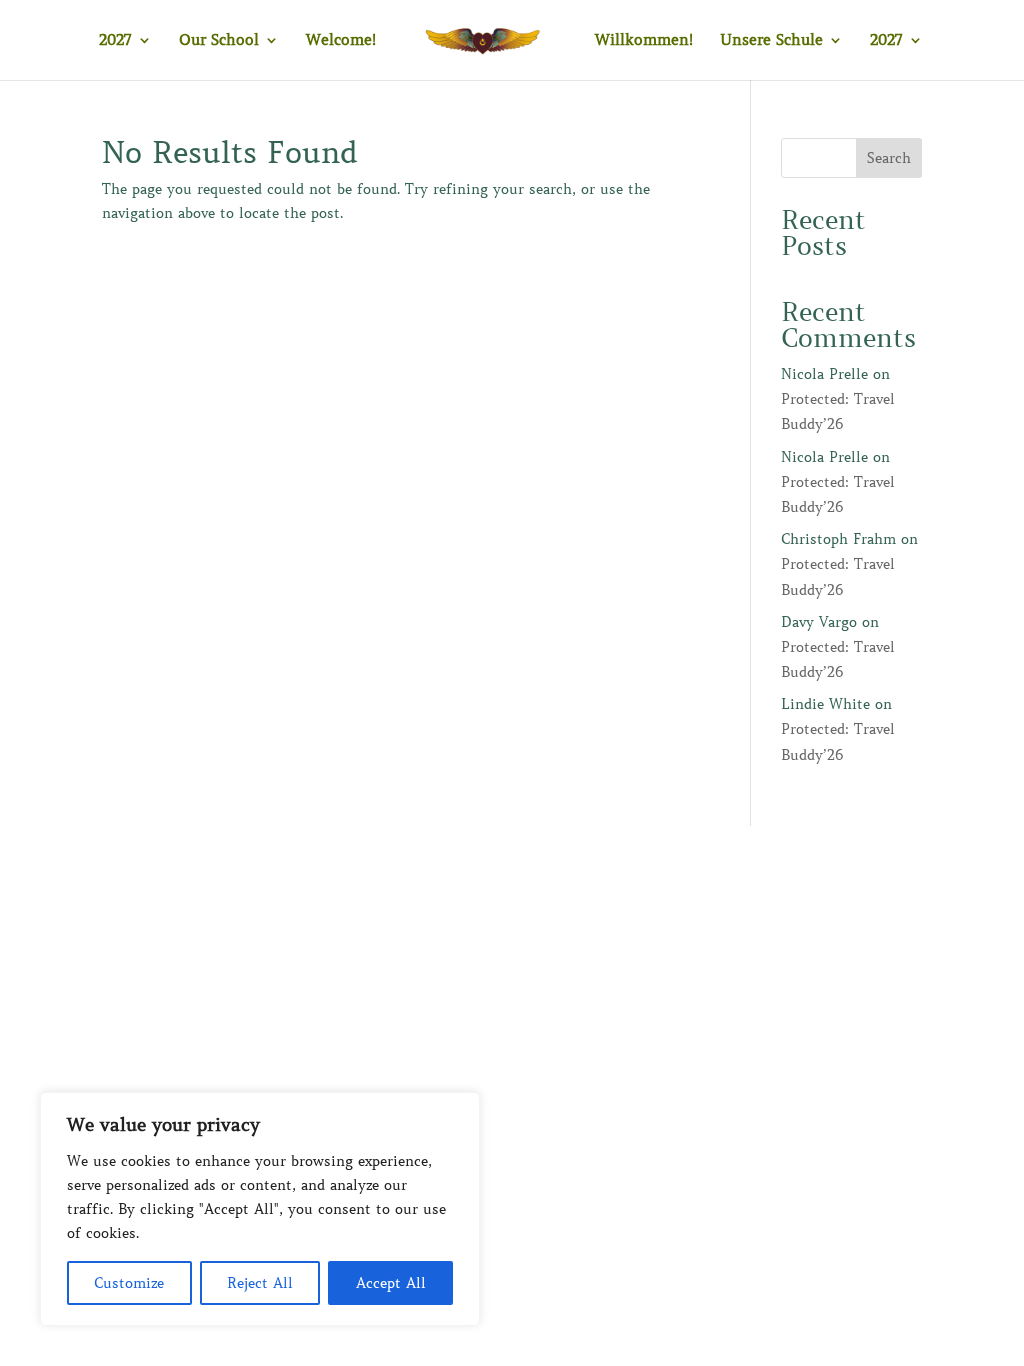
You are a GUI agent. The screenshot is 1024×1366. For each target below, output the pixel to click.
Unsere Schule (771, 41)
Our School (219, 41)
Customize (129, 1283)
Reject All (260, 1283)
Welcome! (341, 41)
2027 (115, 41)
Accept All (391, 1283)
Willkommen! (644, 41)
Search (889, 158)
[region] (260, 1209)
